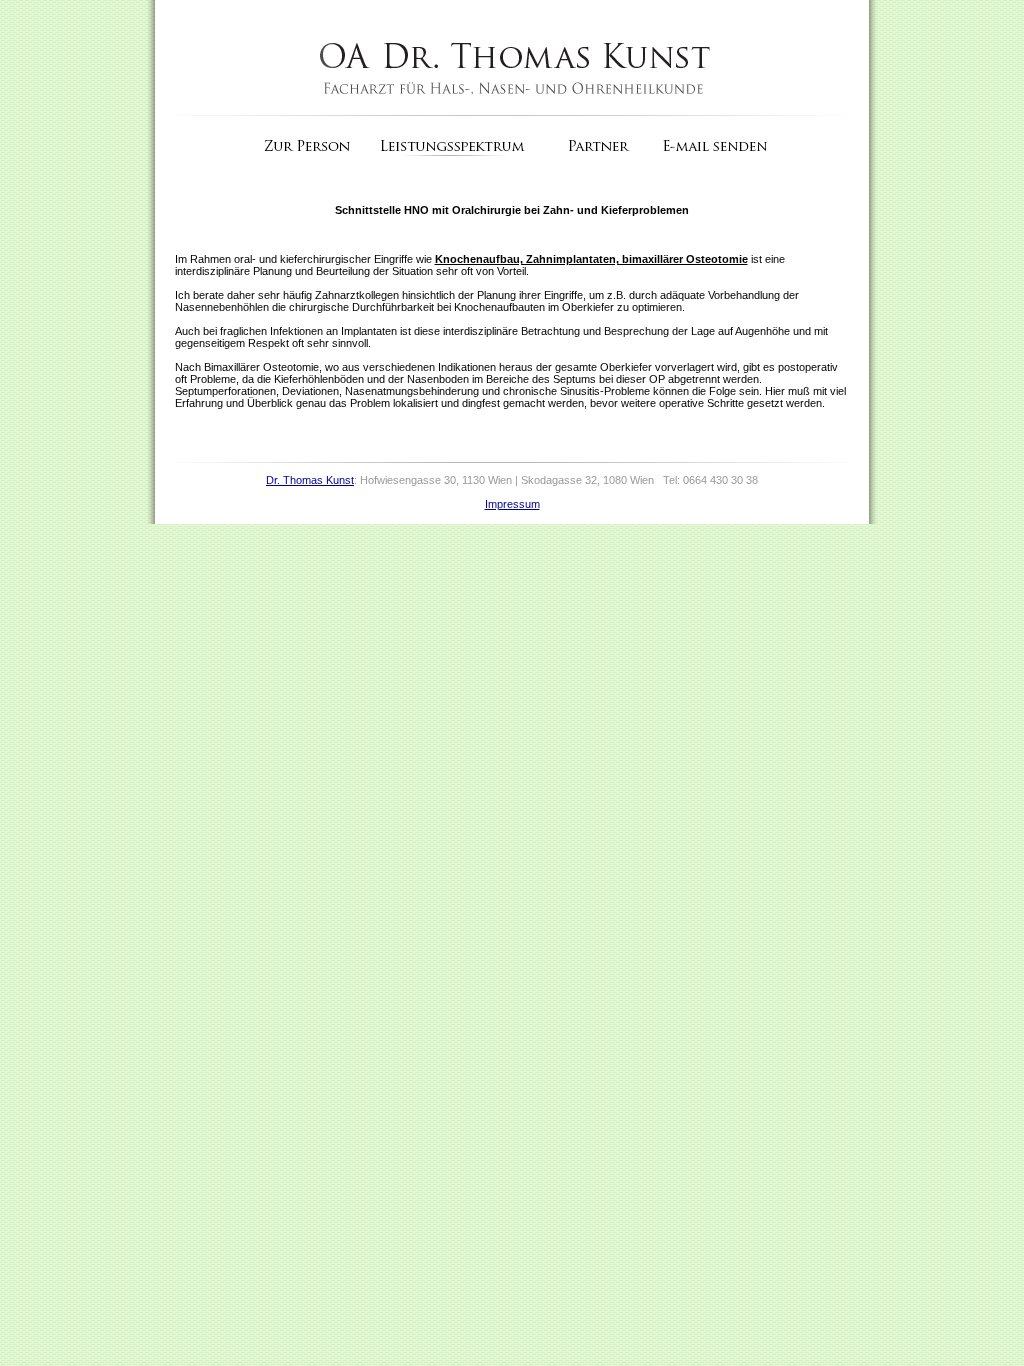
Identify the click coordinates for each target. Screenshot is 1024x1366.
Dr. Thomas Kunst (310, 480)
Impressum (512, 504)
